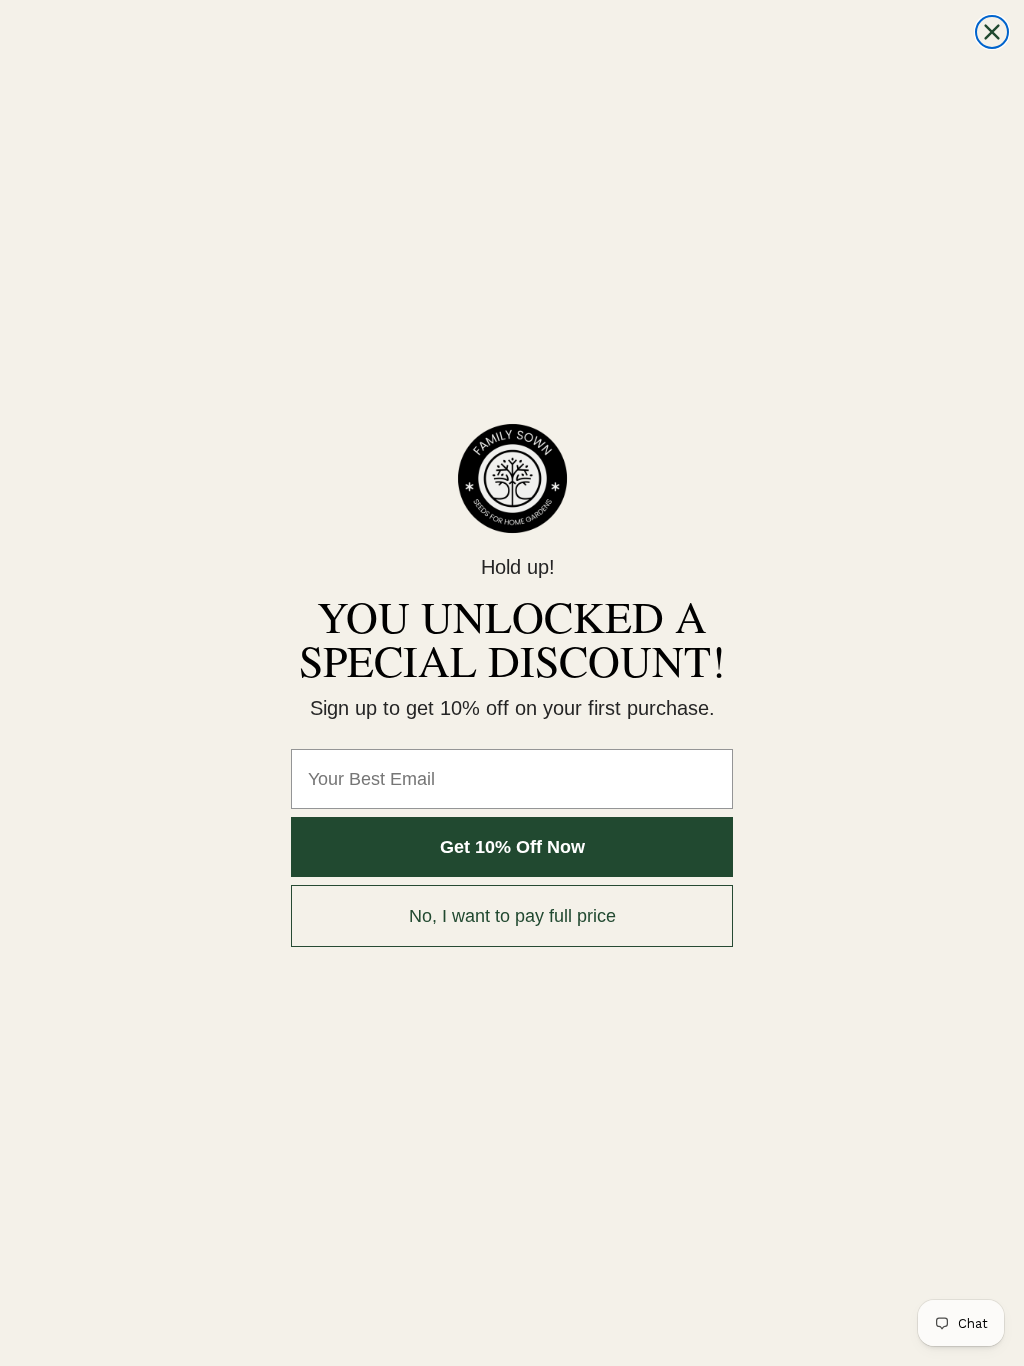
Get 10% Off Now (512, 847)
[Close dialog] (992, 32)
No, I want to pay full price (512, 916)
